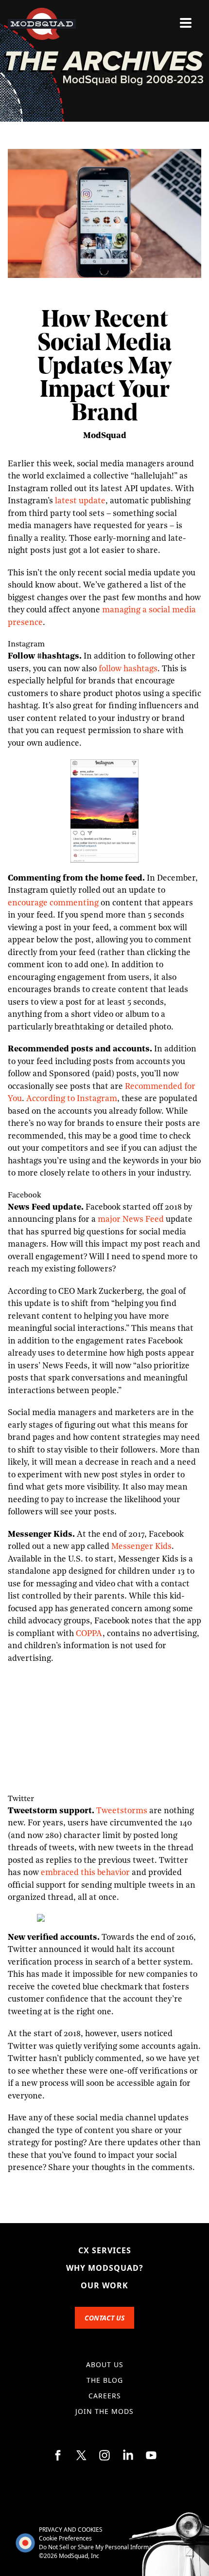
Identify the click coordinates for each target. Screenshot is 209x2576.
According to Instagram (72, 1099)
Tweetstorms (122, 1811)
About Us (105, 2364)
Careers (105, 2396)
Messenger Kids (141, 1547)
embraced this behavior (85, 1873)
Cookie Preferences (65, 2538)
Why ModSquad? (105, 2268)
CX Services (105, 2250)
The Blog (105, 2380)
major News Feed (131, 1220)
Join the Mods (104, 2411)
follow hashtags (128, 669)
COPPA (89, 1634)
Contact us (104, 2318)
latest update (80, 501)
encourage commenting (53, 903)
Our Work (104, 2285)
